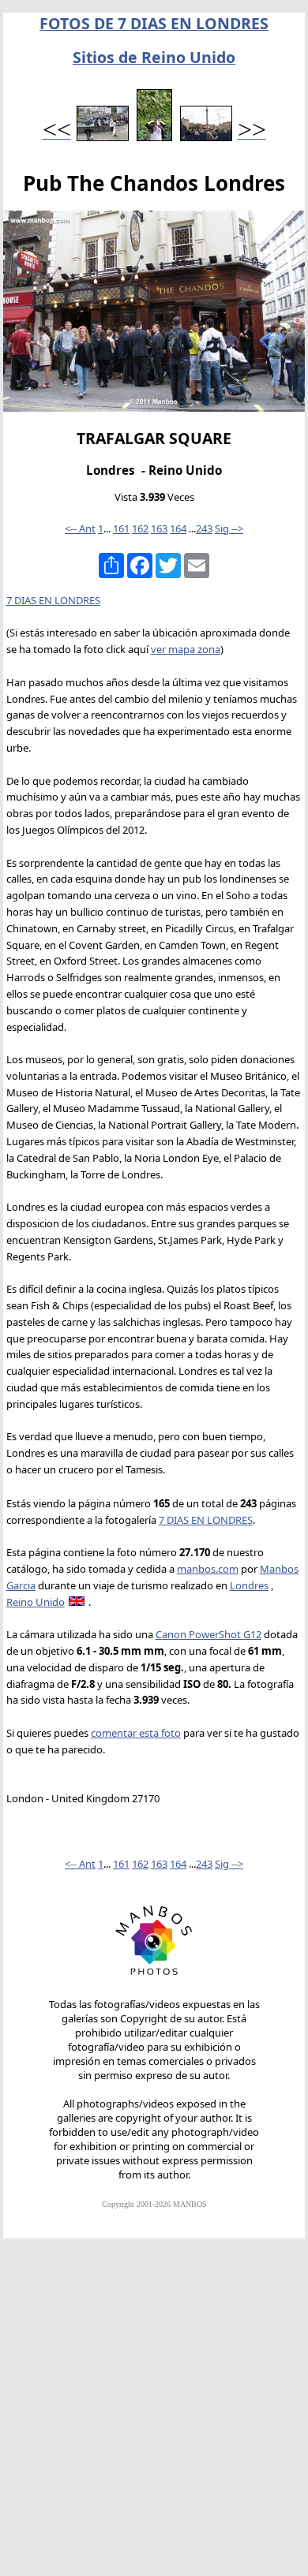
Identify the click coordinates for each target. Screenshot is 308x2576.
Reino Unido (36, 1602)
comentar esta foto (136, 1733)
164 (178, 528)
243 (204, 528)
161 (121, 528)
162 (140, 528)
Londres (249, 1585)
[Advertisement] (154, 2414)
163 (159, 528)
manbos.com (208, 1569)
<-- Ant (80, 528)
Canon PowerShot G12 (208, 1634)
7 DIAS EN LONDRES (53, 600)
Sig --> (229, 528)
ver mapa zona (186, 649)
